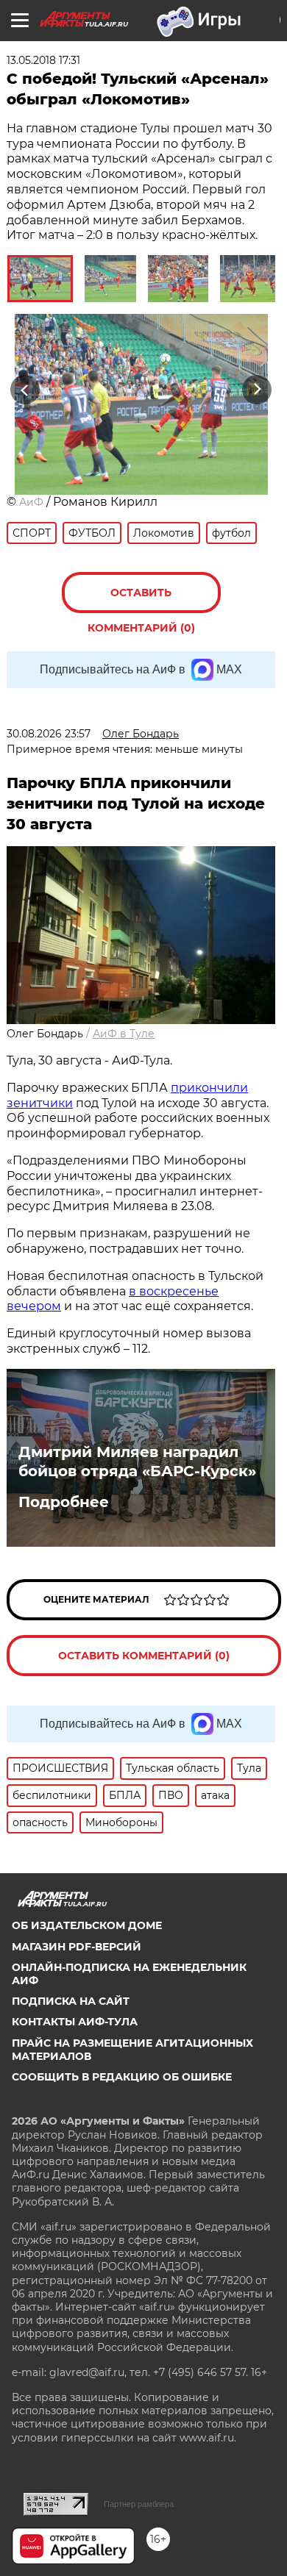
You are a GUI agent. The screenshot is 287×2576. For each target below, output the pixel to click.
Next (257, 390)
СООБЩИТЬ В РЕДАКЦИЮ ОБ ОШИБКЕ (122, 2077)
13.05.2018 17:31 (43, 60)
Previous (23, 390)
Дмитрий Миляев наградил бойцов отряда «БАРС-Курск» (137, 1461)
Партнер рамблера (139, 2504)
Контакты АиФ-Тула (75, 2022)
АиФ (31, 502)
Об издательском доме (87, 1925)
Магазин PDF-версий (77, 1947)
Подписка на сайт (71, 2001)
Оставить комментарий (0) (141, 600)
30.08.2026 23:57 (49, 734)
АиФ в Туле (124, 1034)
